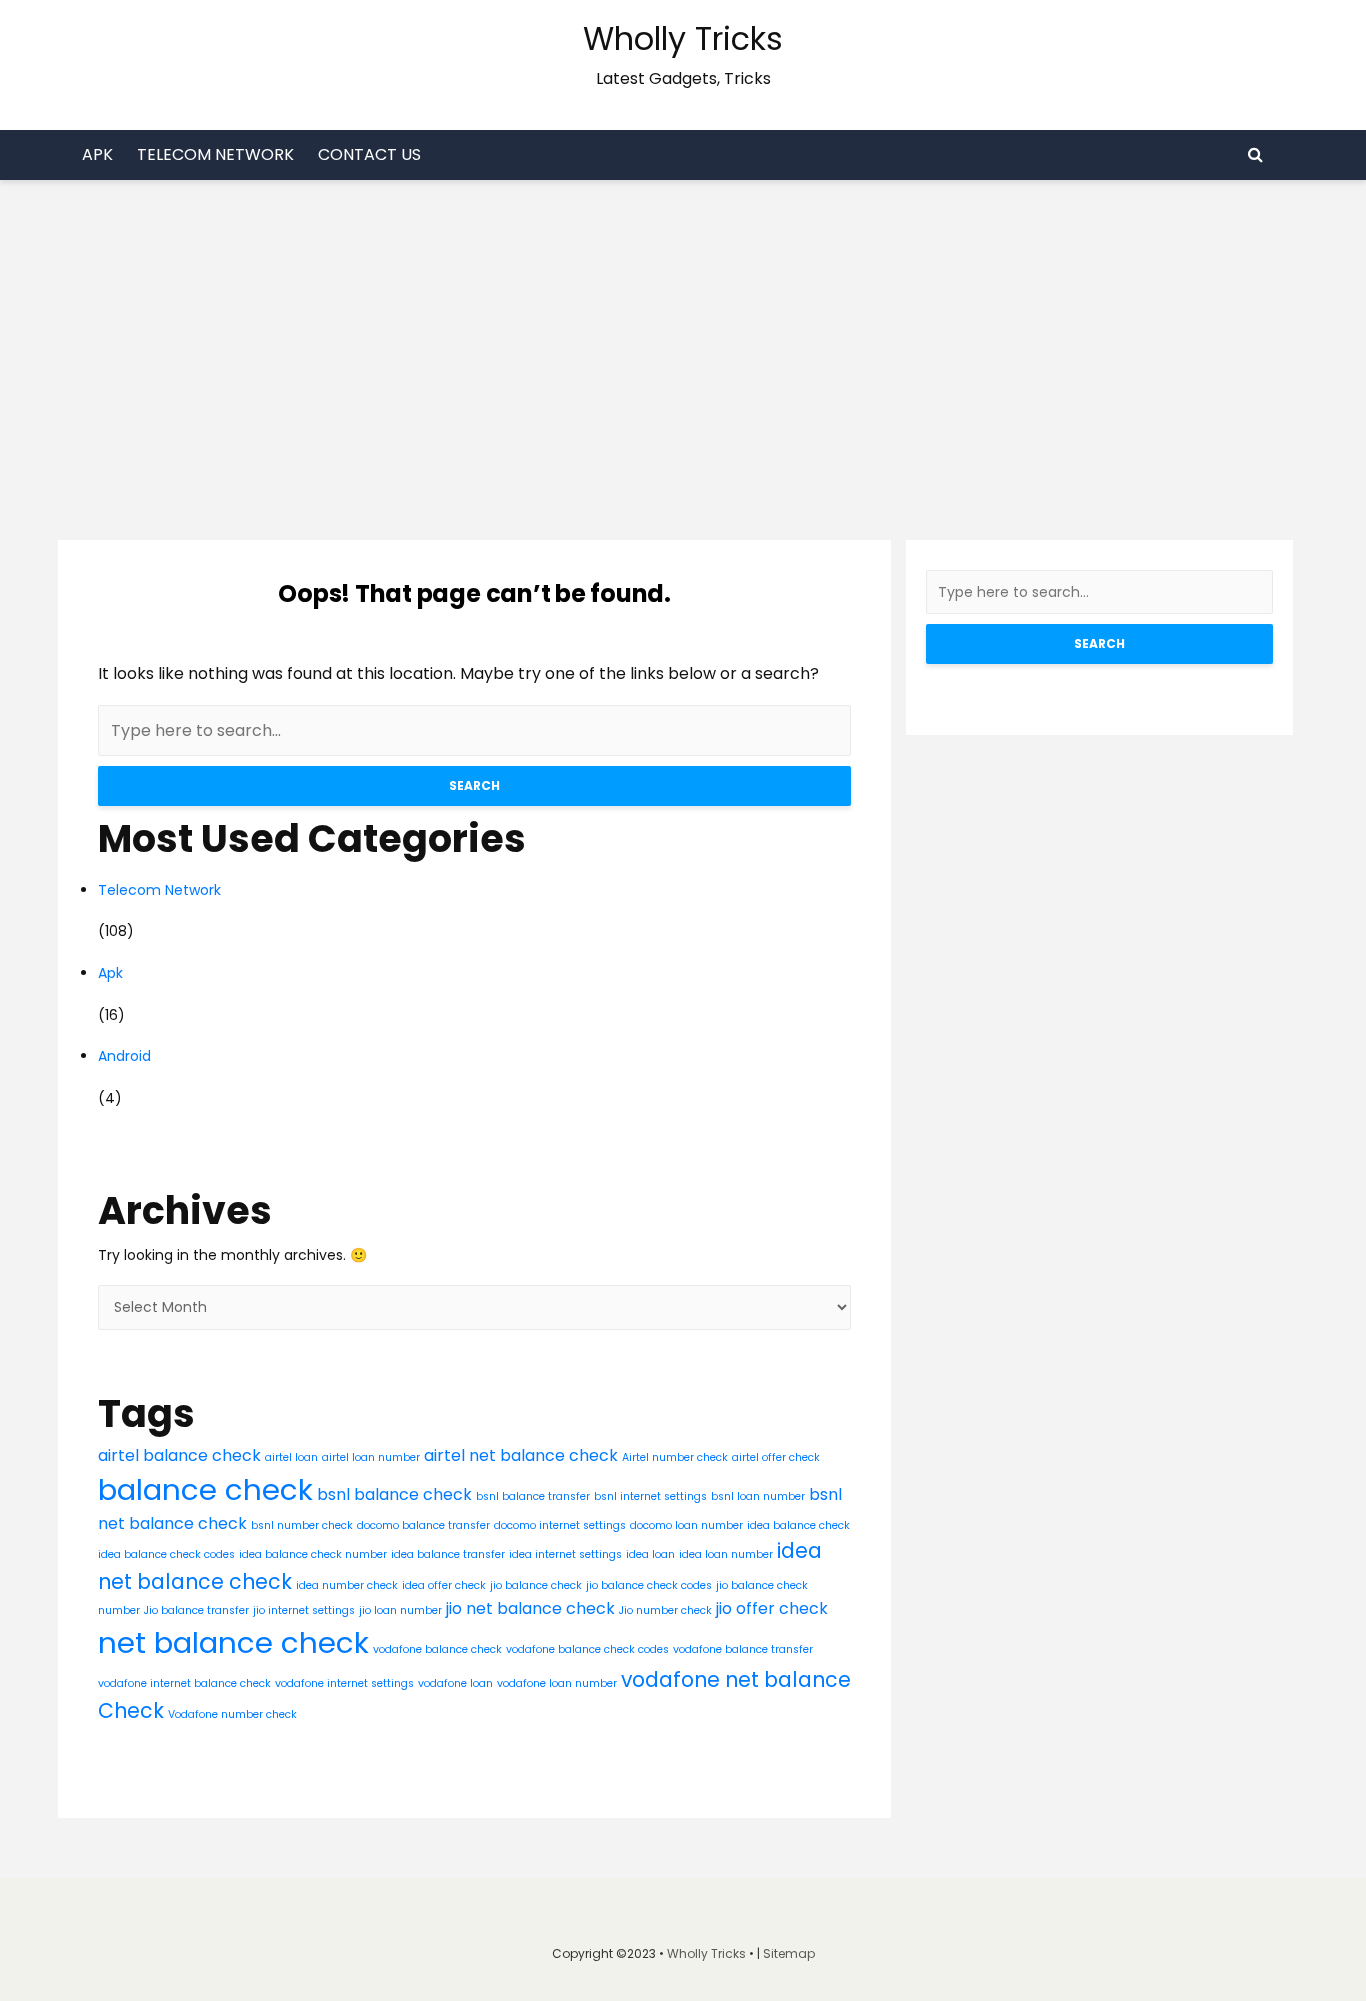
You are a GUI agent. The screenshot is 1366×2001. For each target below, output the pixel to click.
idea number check (347, 1585)
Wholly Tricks (683, 38)
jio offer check (772, 1608)
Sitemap (789, 1953)
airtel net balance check (521, 1455)
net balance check (233, 1642)
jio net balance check (530, 1608)
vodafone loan (455, 1683)
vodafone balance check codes (587, 1649)
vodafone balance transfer (743, 1649)
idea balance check (798, 1525)
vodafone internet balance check (184, 1683)
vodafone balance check (437, 1649)
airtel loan (291, 1457)
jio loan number (400, 1610)
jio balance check (536, 1585)
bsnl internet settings (650, 1496)
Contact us (369, 154)
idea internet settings (565, 1554)
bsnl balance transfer (533, 1496)
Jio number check (665, 1610)
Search (474, 785)
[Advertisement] (683, 330)
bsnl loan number (758, 1496)
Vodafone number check (232, 1714)
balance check (205, 1489)
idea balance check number (313, 1554)
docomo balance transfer (423, 1525)
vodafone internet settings (344, 1683)
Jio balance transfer (196, 1610)
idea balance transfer (448, 1554)
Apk (97, 154)
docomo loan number (686, 1525)
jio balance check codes (649, 1585)
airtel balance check (179, 1455)
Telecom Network (215, 154)
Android (124, 1056)
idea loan (650, 1554)
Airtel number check (675, 1457)
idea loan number (726, 1554)
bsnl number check (302, 1525)
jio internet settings (304, 1610)
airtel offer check (776, 1457)
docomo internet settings (560, 1525)
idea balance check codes (166, 1554)
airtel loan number (371, 1457)
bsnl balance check (394, 1494)
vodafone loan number (557, 1683)
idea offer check (444, 1585)
